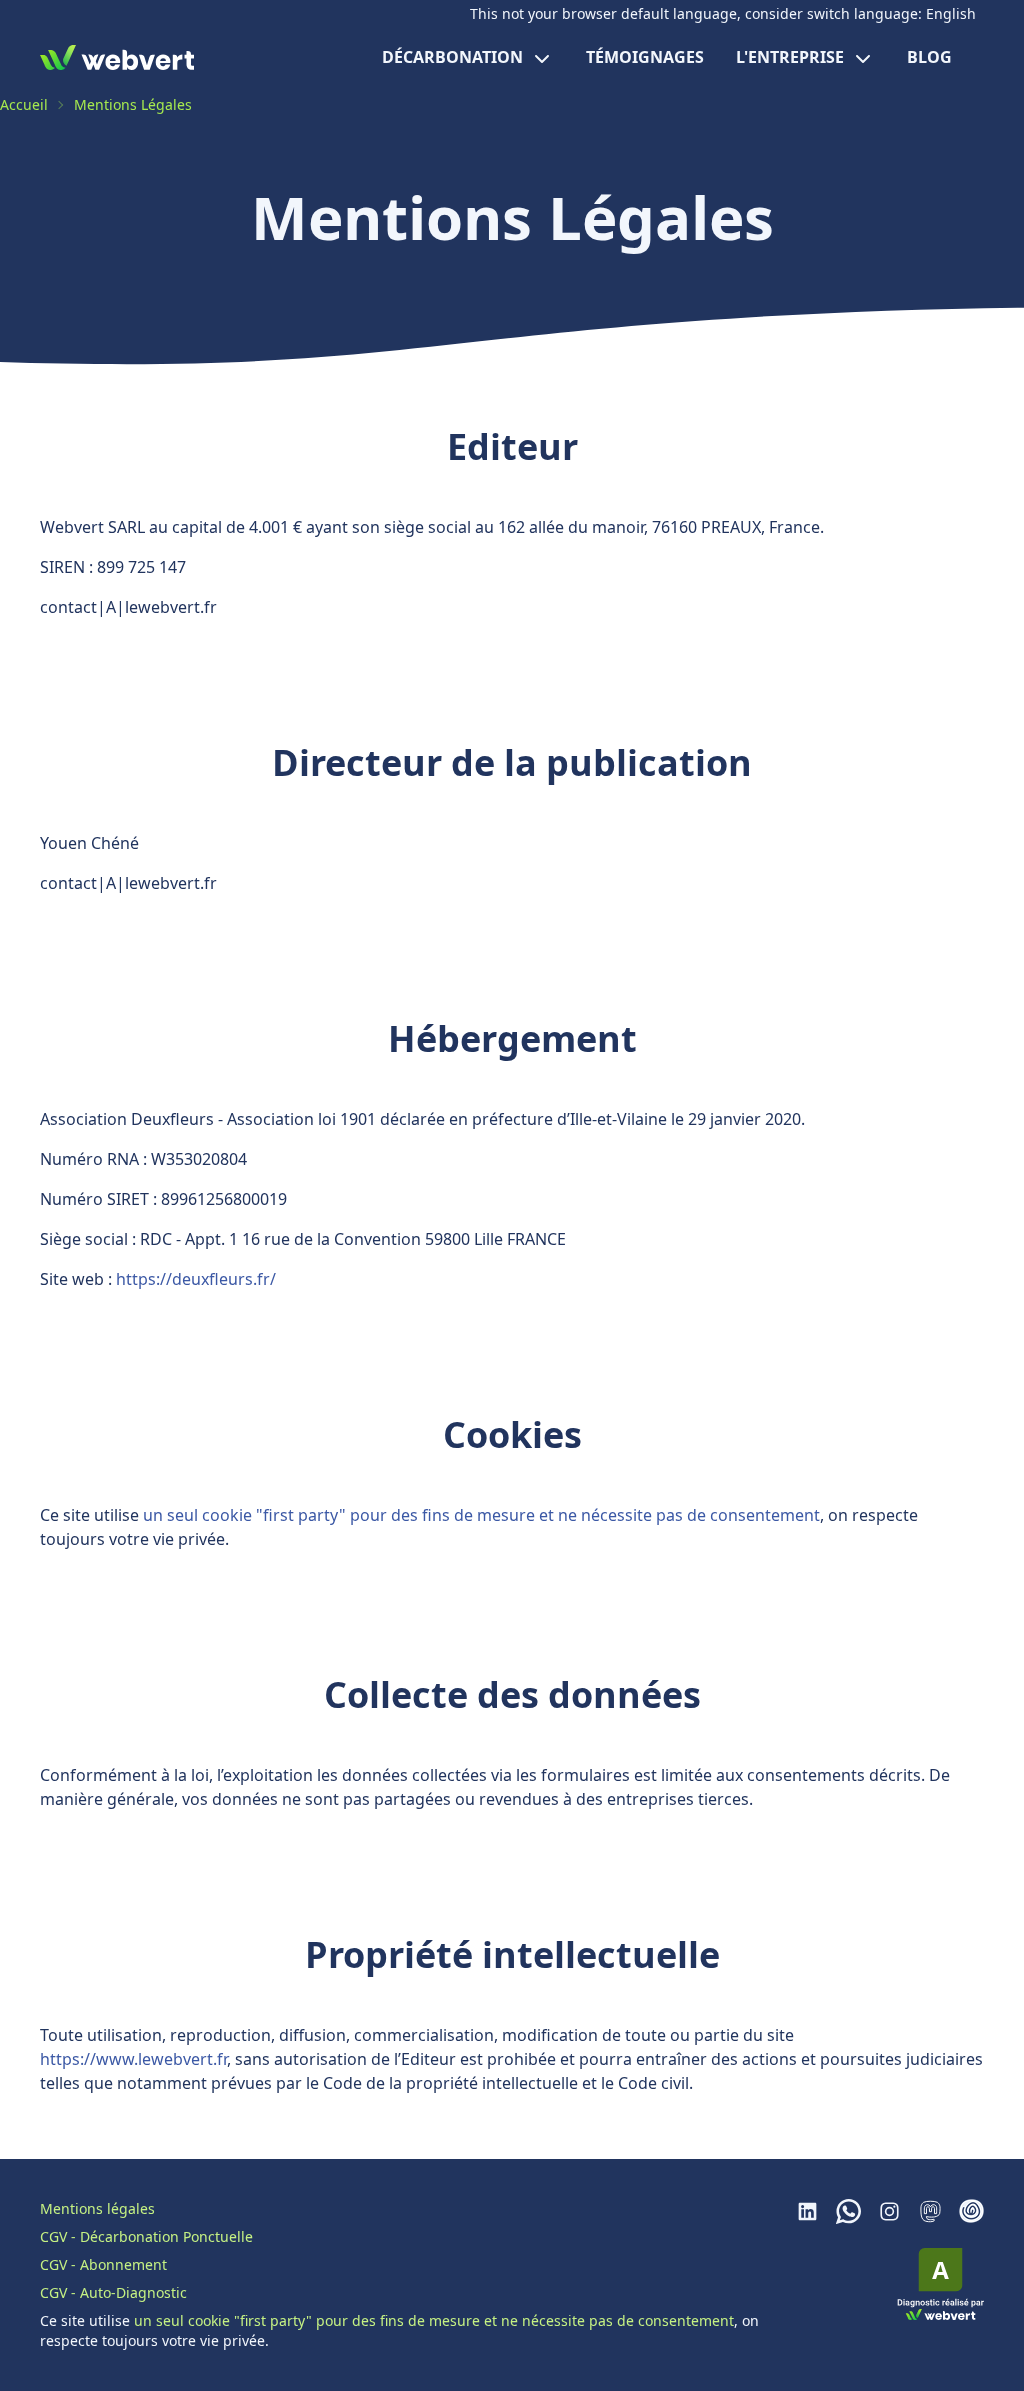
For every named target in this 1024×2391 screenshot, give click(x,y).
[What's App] (848, 2211)
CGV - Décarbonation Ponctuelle (146, 2236)
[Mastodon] (930, 2211)
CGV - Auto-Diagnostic (113, 2292)
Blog (929, 57)
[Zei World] (971, 2211)
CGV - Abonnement (103, 2264)
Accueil (24, 104)
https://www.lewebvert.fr (133, 2059)
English (951, 13)
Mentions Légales (133, 104)
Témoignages (645, 57)
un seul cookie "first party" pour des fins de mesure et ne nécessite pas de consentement (481, 1515)
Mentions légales (97, 2208)
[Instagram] (889, 2211)
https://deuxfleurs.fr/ (196, 1279)
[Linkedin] (807, 2211)
